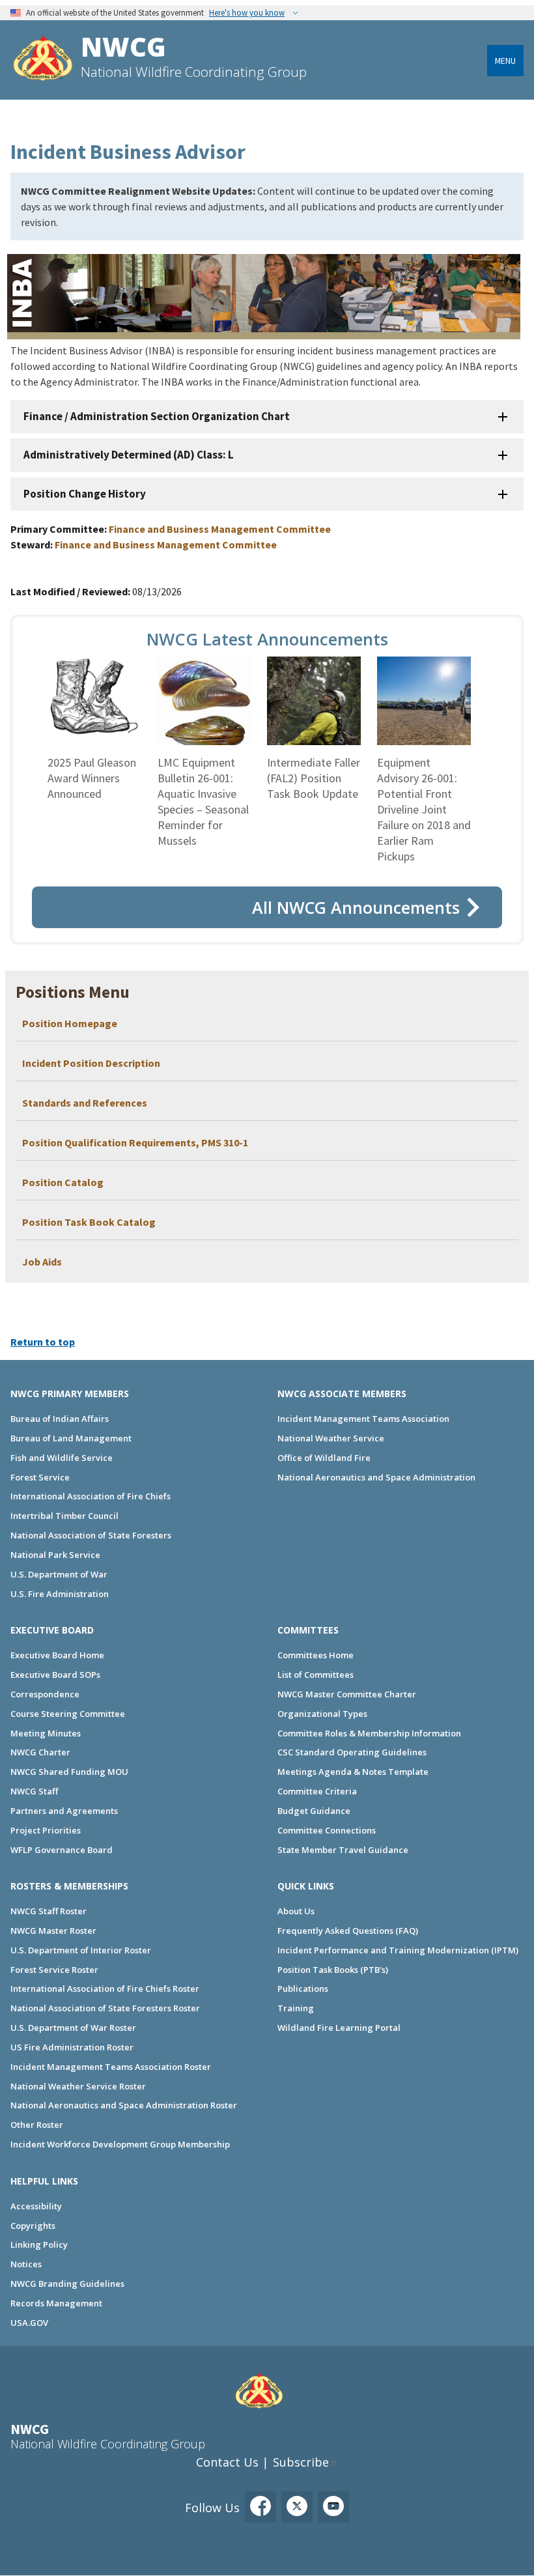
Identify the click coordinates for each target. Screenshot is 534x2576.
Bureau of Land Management (71, 1438)
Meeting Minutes (46, 1733)
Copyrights (33, 2226)
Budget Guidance (314, 1811)
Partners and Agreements (64, 1811)
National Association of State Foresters (91, 1535)
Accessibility (36, 2206)
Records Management (56, 2303)
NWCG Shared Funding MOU (69, 1772)
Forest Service (40, 1477)
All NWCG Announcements (356, 907)
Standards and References (85, 1103)
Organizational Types (322, 1714)
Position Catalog (63, 1182)
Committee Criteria (317, 1791)
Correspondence (45, 1694)
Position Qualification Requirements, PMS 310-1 (135, 1142)
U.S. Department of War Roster (73, 2028)
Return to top (43, 1342)
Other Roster (37, 2125)
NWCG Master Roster (53, 1931)
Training (296, 2008)
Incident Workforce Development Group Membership (120, 2144)
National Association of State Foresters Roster (105, 2008)
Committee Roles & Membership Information (369, 1733)
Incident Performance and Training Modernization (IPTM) (398, 1950)
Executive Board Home (57, 1655)
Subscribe (301, 2462)
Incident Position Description (91, 1063)
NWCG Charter (40, 1752)
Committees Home (316, 1655)
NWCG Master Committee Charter (347, 1694)
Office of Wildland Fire (324, 1458)
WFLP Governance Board (62, 1850)
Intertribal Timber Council (64, 1516)
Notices (26, 2264)
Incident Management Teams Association (363, 1419)
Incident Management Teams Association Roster (111, 2067)
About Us (296, 1911)
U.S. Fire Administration (60, 1594)
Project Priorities (46, 1830)
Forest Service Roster (54, 1970)
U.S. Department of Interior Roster (81, 1950)
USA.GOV (29, 2323)
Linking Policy (39, 2244)
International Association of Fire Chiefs (91, 1496)
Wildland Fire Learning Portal (339, 2028)
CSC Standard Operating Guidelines (352, 1752)
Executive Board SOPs (55, 1675)
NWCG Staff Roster (49, 1911)
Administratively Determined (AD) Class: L (129, 455)
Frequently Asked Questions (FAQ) (348, 1931)
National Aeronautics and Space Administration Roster (124, 2105)
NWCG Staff (34, 1791)
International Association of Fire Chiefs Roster (105, 1989)
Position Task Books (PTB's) (333, 1970)
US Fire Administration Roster (72, 2047)
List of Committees (316, 1675)
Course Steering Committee (68, 1714)
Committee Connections (327, 1830)
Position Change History (85, 494)
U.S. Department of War (59, 1574)
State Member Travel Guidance (343, 1850)
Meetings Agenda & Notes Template (353, 1772)
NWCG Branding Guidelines (67, 2284)
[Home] (43, 60)
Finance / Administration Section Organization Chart (157, 416)
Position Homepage (71, 1023)
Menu (505, 61)
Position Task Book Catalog (89, 1222)
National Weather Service (331, 1438)
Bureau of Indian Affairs (60, 1419)
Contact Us (227, 2462)
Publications (303, 1989)
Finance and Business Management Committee (220, 529)
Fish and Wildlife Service (62, 1458)
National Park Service (55, 1555)
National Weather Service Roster (78, 2086)
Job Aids (42, 1262)
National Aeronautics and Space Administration (376, 1477)
